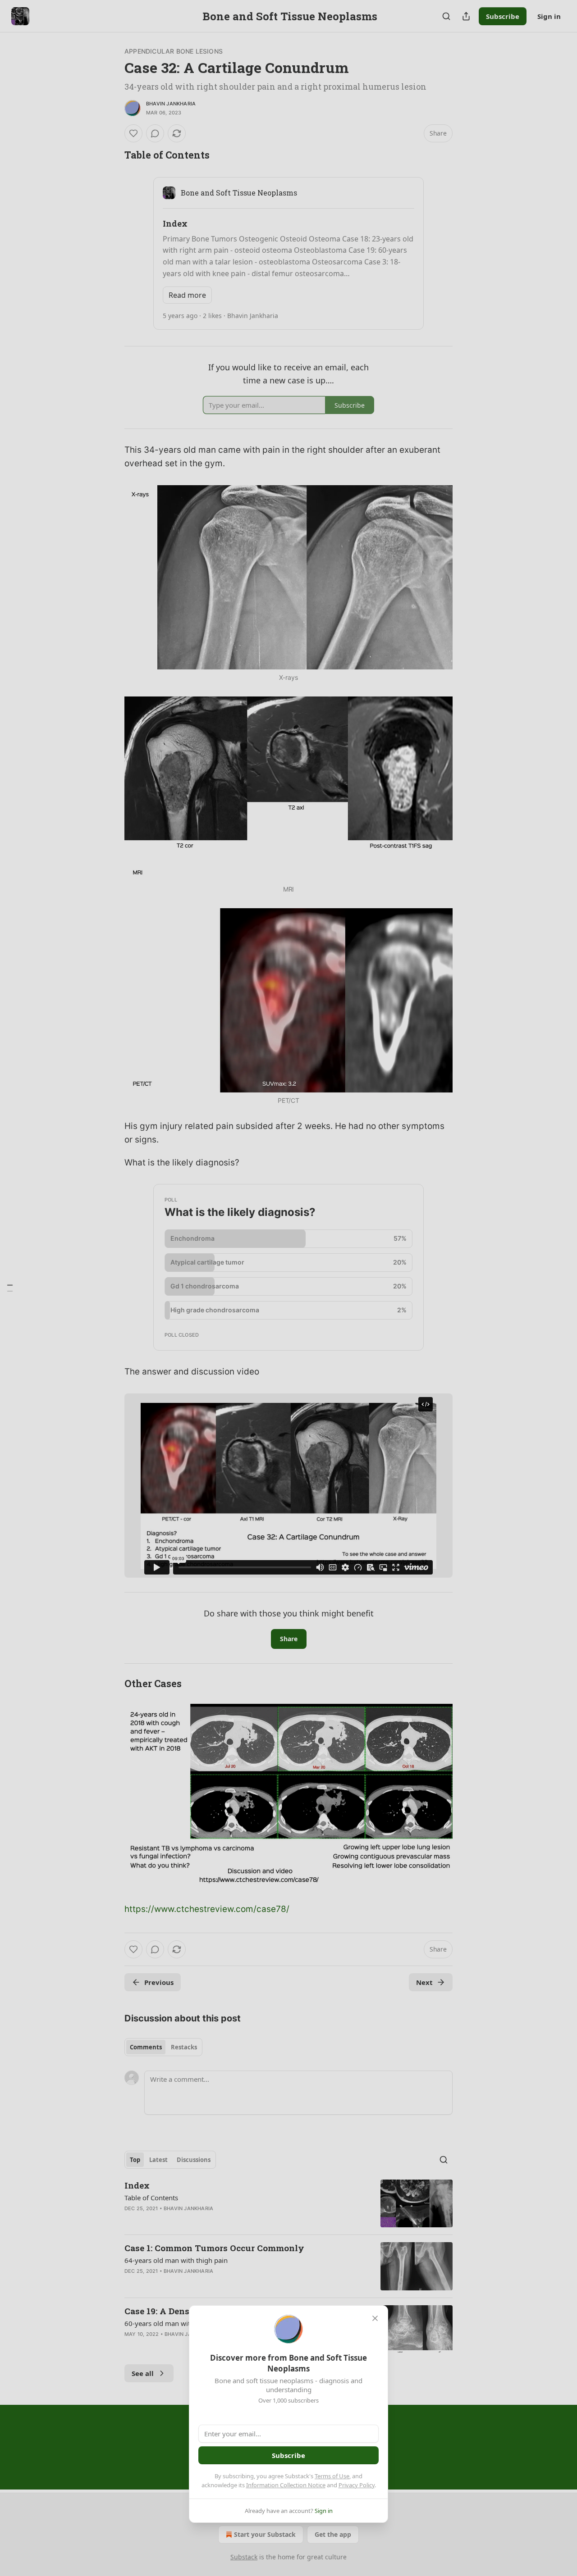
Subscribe (288, 2455)
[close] (375, 2318)
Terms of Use (332, 2476)
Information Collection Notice (286, 2485)
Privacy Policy (357, 2485)
